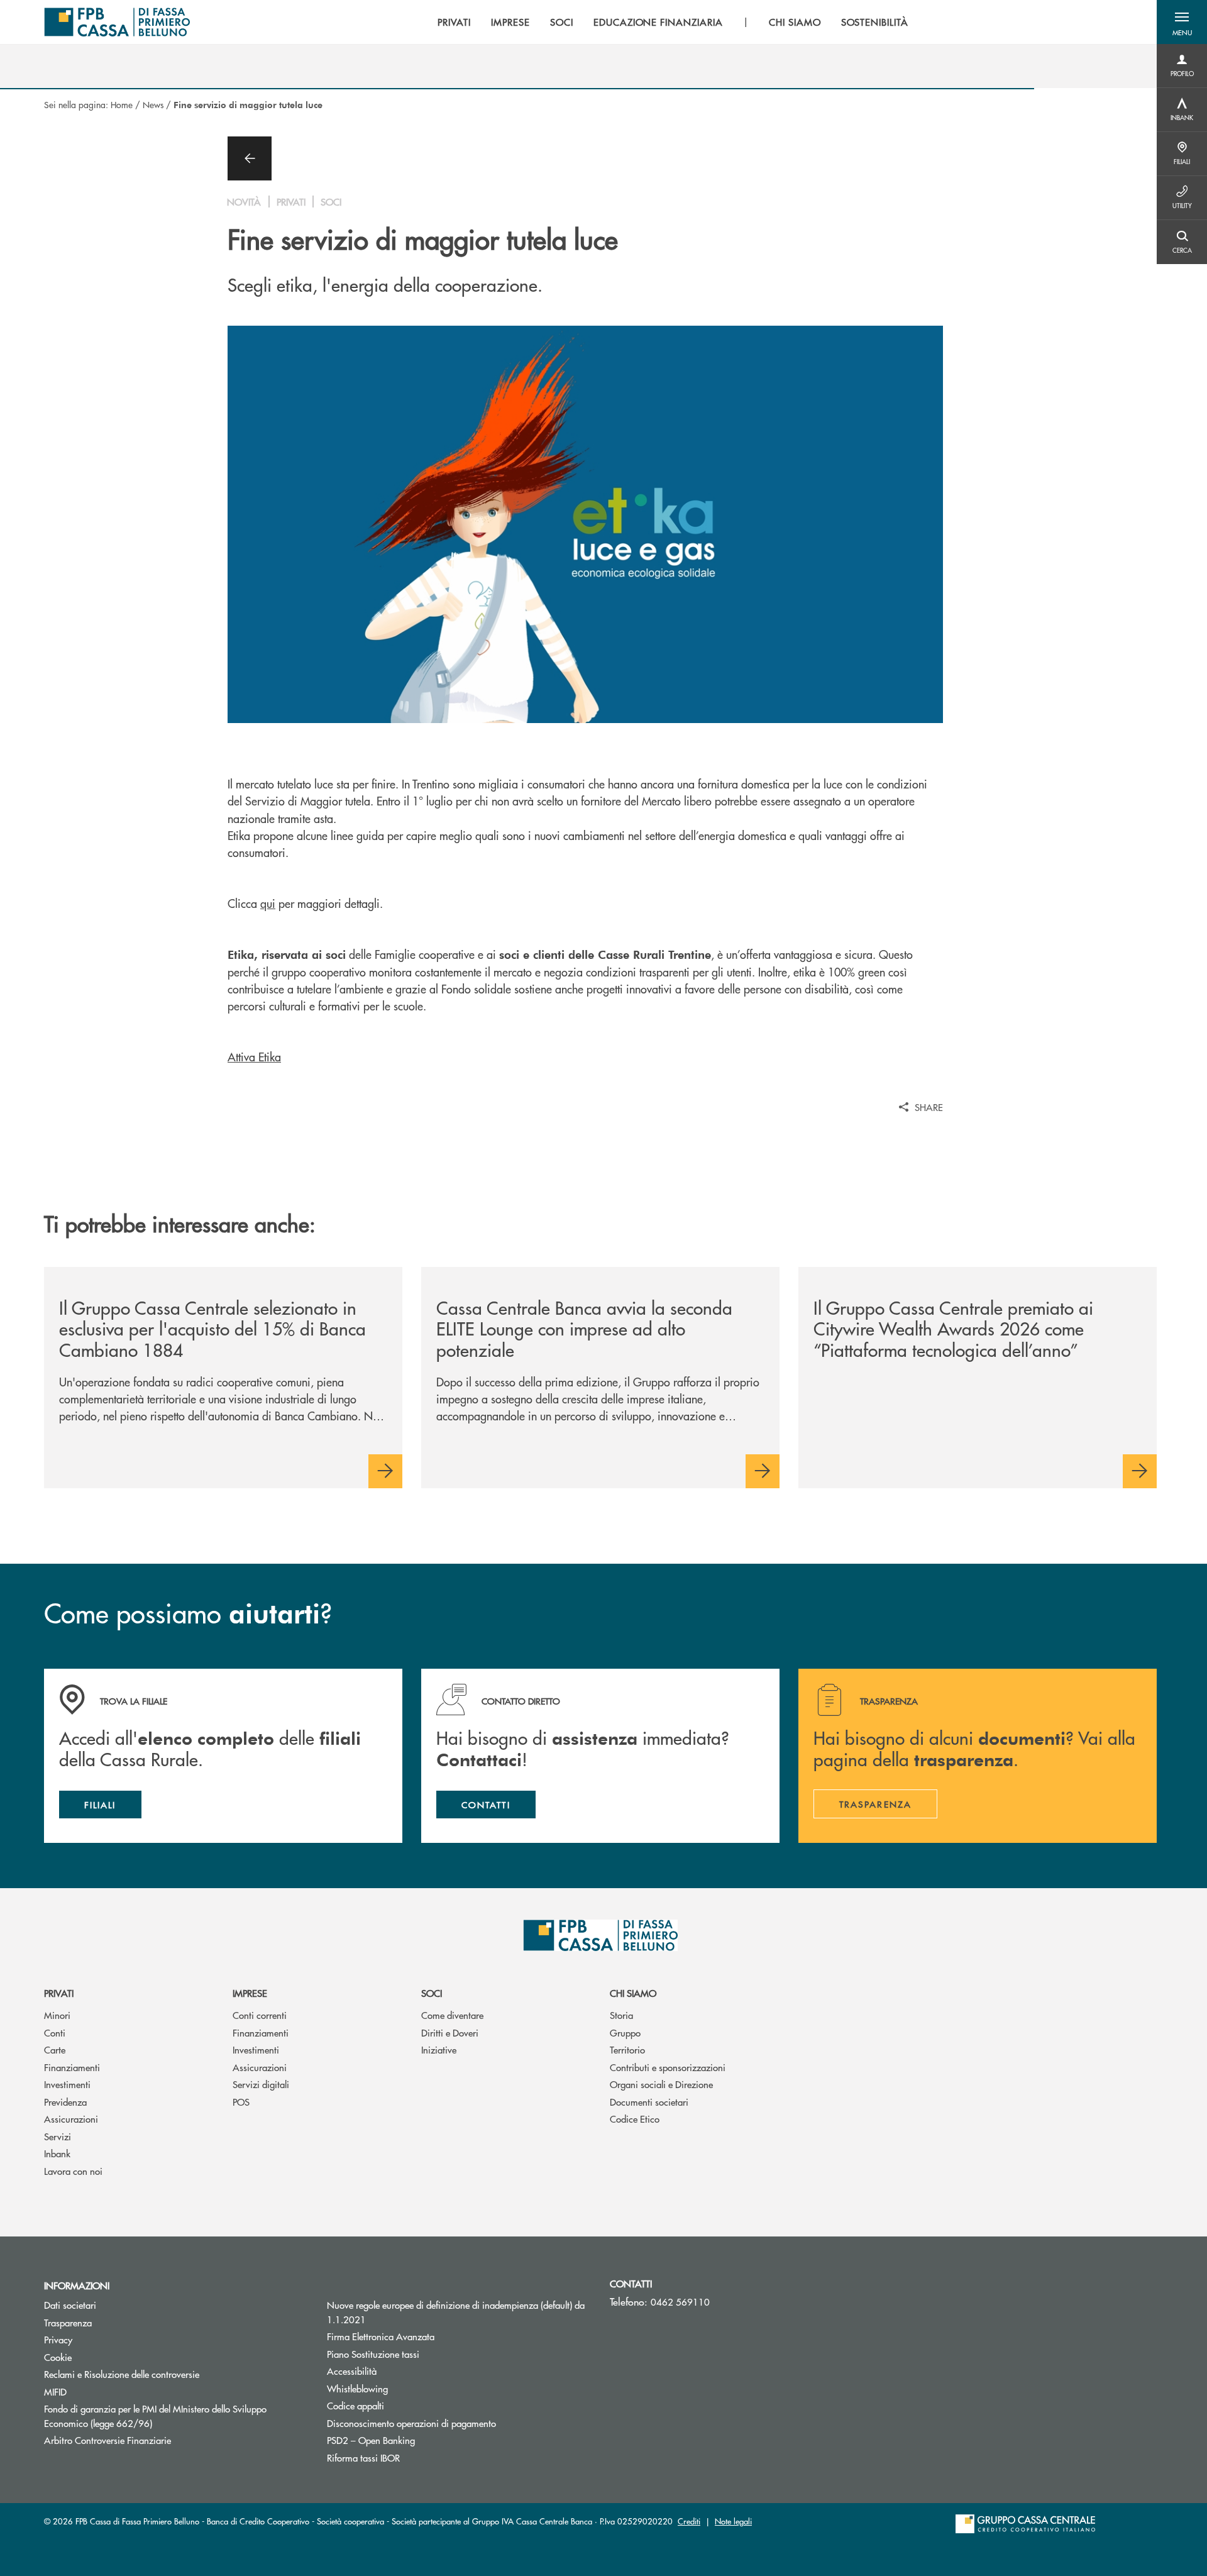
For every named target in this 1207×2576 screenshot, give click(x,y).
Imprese (250, 1993)
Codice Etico (635, 2119)
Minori (57, 2015)
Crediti (689, 2521)
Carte (55, 2049)
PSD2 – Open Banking (371, 2440)
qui (268, 903)
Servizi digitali (261, 2084)
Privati (59, 1993)
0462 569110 (680, 2302)
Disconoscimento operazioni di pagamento (411, 2423)
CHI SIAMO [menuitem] (795, 22)
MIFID (55, 2391)
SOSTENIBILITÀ (875, 22)
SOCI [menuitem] (562, 22)
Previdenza (65, 2102)
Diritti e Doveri (450, 2032)
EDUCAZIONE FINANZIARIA (658, 22)
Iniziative (439, 2049)
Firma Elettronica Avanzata (381, 2336)
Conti (55, 2032)
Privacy (58, 2339)
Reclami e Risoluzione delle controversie (122, 2374)
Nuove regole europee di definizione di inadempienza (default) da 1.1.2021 (456, 2312)
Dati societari (70, 2305)
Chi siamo (633, 1993)
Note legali (733, 2521)
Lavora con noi (73, 2171)
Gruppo (625, 2032)
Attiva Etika (254, 1057)
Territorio (627, 2049)
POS (241, 2102)
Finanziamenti (72, 2067)
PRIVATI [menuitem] (454, 22)
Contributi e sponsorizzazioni (668, 2067)
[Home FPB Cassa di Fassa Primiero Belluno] (117, 22)
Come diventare (452, 2015)
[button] (1182, 22)
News (153, 104)
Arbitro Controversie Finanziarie (155, 2440)
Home (122, 104)
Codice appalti (355, 2405)
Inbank (57, 2153)
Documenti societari (649, 2102)
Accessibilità (352, 2371)
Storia (621, 2015)
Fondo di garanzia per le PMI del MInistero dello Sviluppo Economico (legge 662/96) (155, 2416)
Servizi (58, 2136)
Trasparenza (68, 2322)
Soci (432, 1993)
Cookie (58, 2357)
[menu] (673, 22)
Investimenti (67, 2084)
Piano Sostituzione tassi (421, 2354)
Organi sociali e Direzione (661, 2084)
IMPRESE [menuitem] (510, 22)
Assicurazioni (71, 2119)
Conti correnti (260, 2015)
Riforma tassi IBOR (363, 2457)
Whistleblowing (357, 2388)
